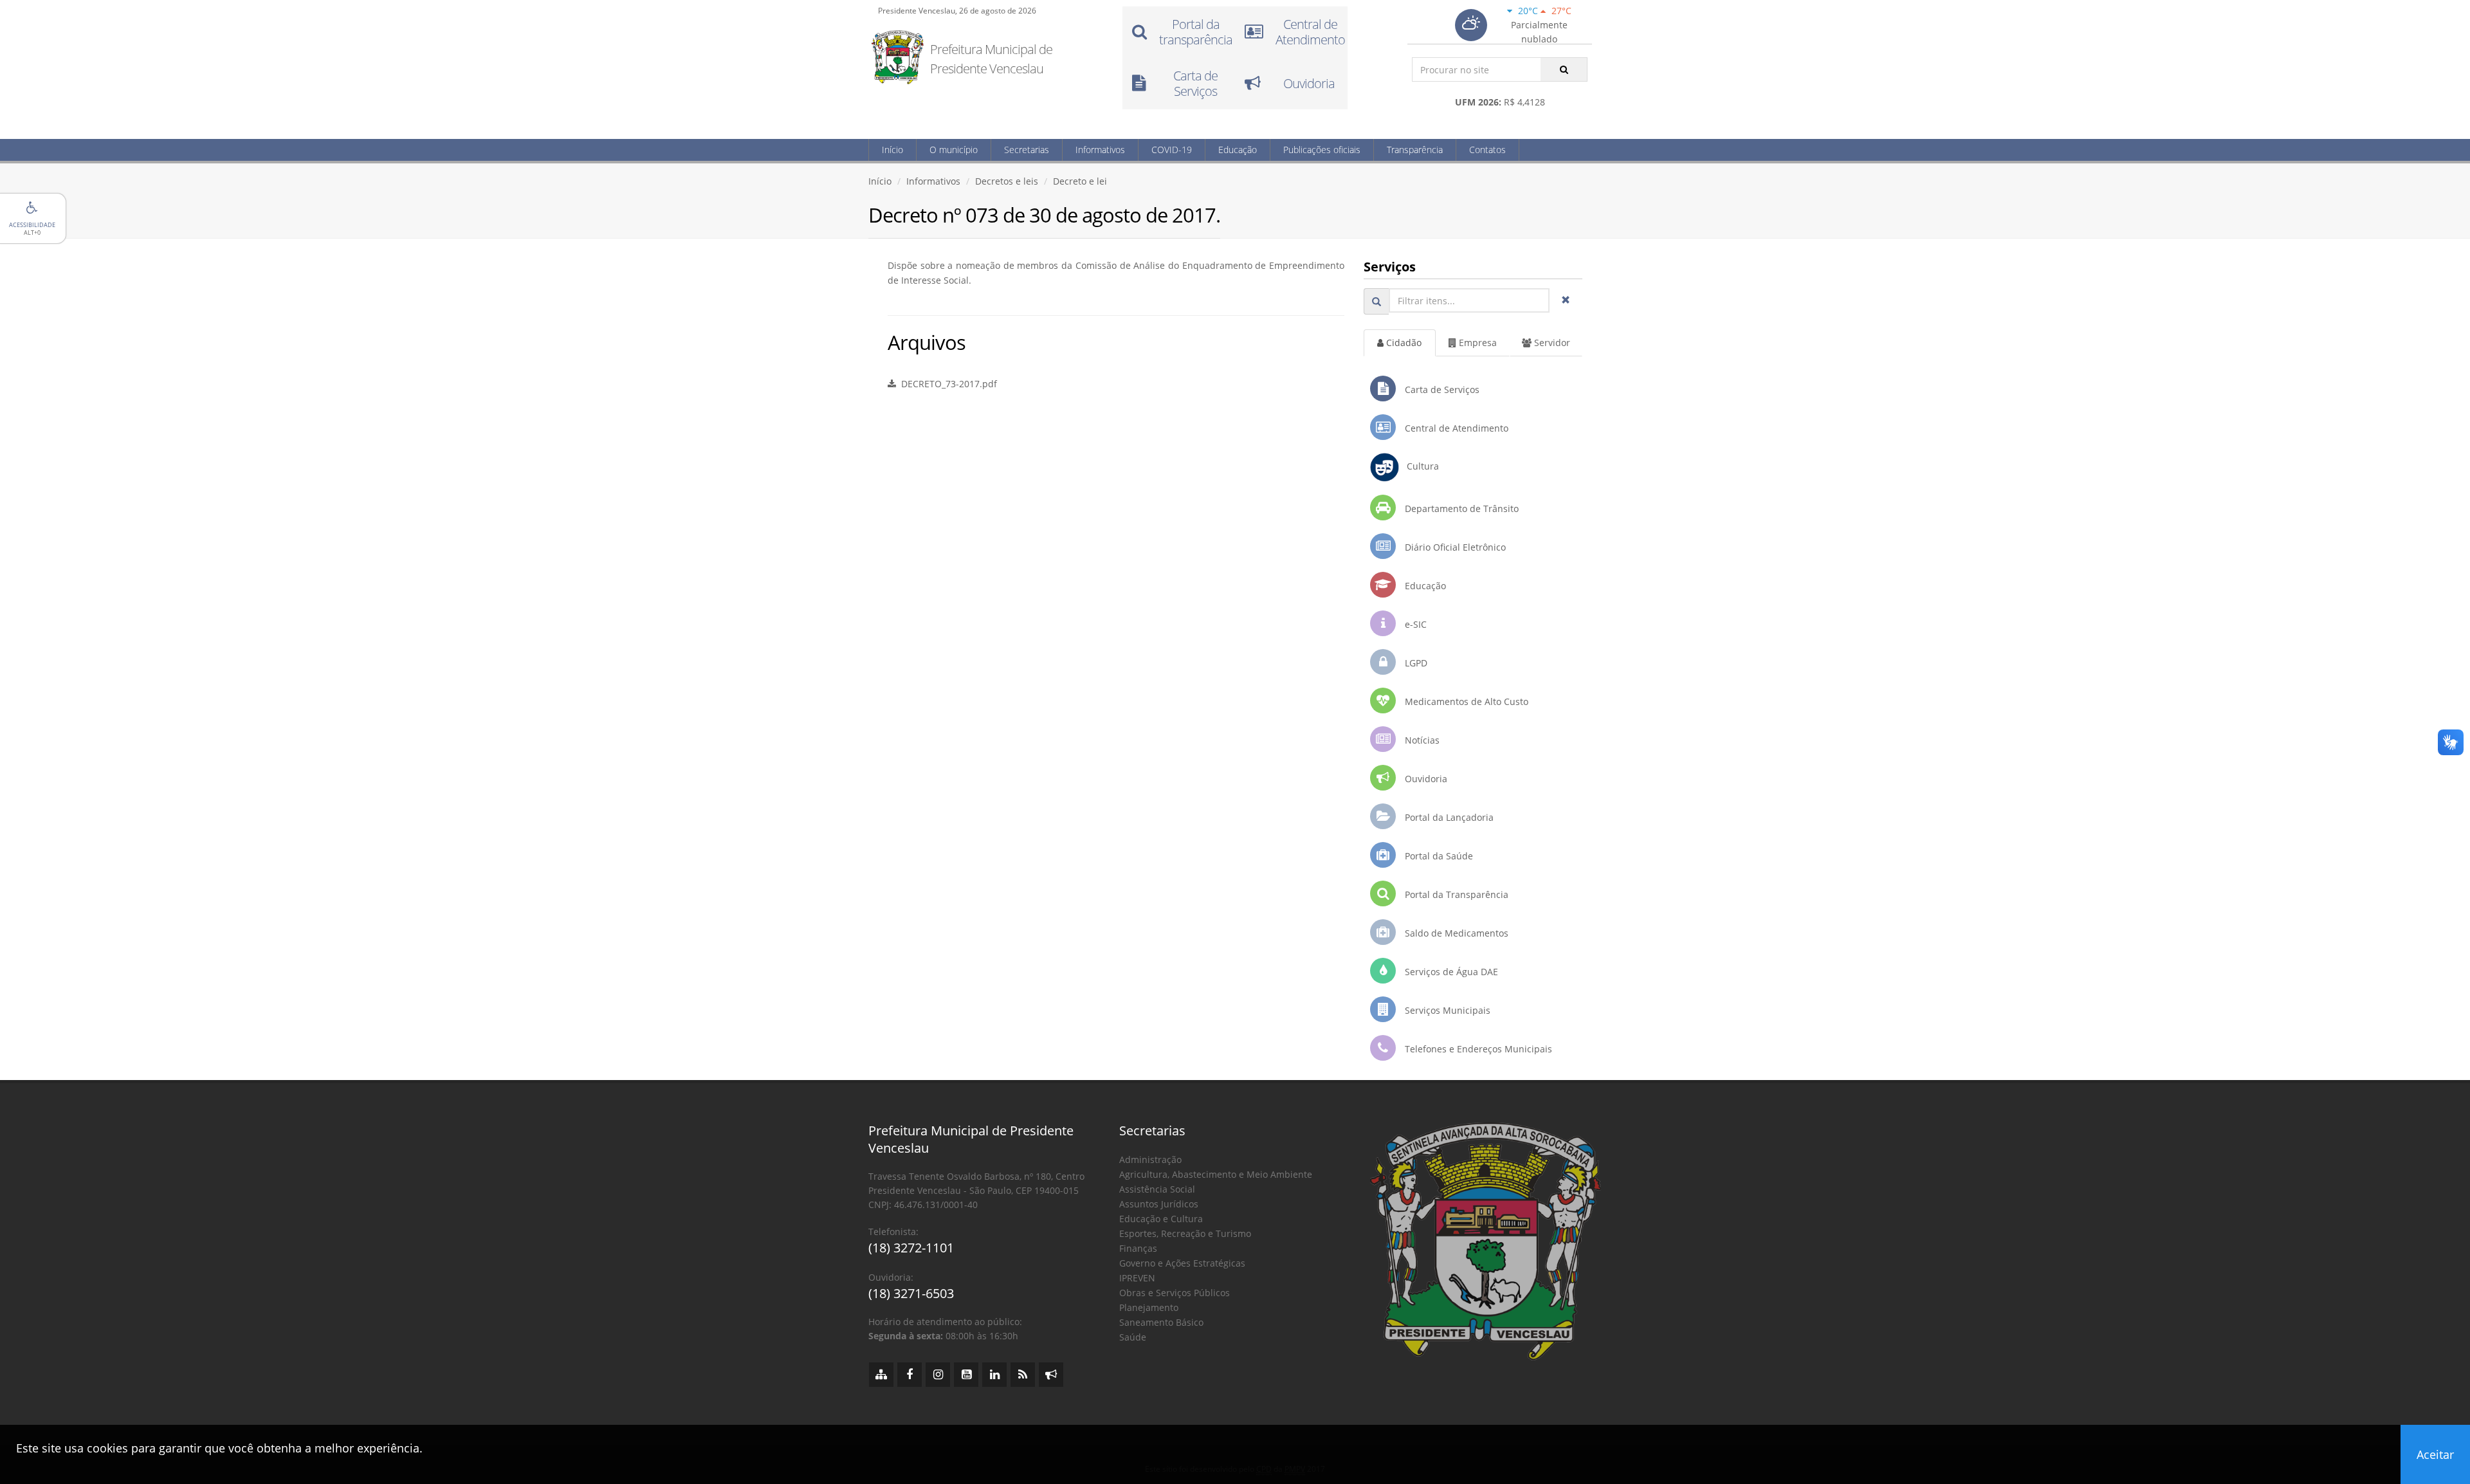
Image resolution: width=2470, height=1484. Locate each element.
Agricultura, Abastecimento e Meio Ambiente (1216, 1174)
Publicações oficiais (1322, 150)
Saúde (1133, 1337)
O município (954, 150)
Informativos (1100, 150)
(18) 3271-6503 (911, 1293)
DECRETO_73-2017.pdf (947, 384)
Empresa (1477, 343)
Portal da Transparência (1455, 894)
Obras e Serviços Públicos (1175, 1293)
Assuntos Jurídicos (1159, 1204)
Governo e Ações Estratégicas (1182, 1263)
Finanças (1138, 1248)
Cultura (1419, 466)
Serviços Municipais (1446, 1010)
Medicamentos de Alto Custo (1465, 701)
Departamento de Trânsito (1460, 508)
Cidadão (1403, 343)
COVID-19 (1172, 150)
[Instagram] (938, 1375)
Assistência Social (1157, 1189)
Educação (1238, 150)
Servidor (1551, 343)
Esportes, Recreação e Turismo (1185, 1233)
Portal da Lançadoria (1448, 817)
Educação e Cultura (1161, 1219)
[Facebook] (910, 1375)
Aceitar (2435, 1454)
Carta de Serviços (1441, 389)
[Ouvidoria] (1051, 1375)
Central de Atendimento (1455, 428)
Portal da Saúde (1438, 856)
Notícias (1421, 740)
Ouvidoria (1425, 779)
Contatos (1487, 150)
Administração (1150, 1159)
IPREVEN (1137, 1278)
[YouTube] (966, 1375)
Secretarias (1027, 150)
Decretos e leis (1007, 181)
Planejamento (1149, 1307)
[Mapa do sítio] (881, 1375)
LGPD (1415, 663)
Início (892, 150)
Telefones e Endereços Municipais (1477, 1049)
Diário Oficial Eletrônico (1454, 547)
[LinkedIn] (994, 1375)
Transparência (1415, 150)
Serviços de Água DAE (1450, 972)
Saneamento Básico (1161, 1322)
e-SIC (1414, 624)
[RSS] (1023, 1375)
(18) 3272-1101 (911, 1248)
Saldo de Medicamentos (1455, 933)
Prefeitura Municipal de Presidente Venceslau (991, 59)
